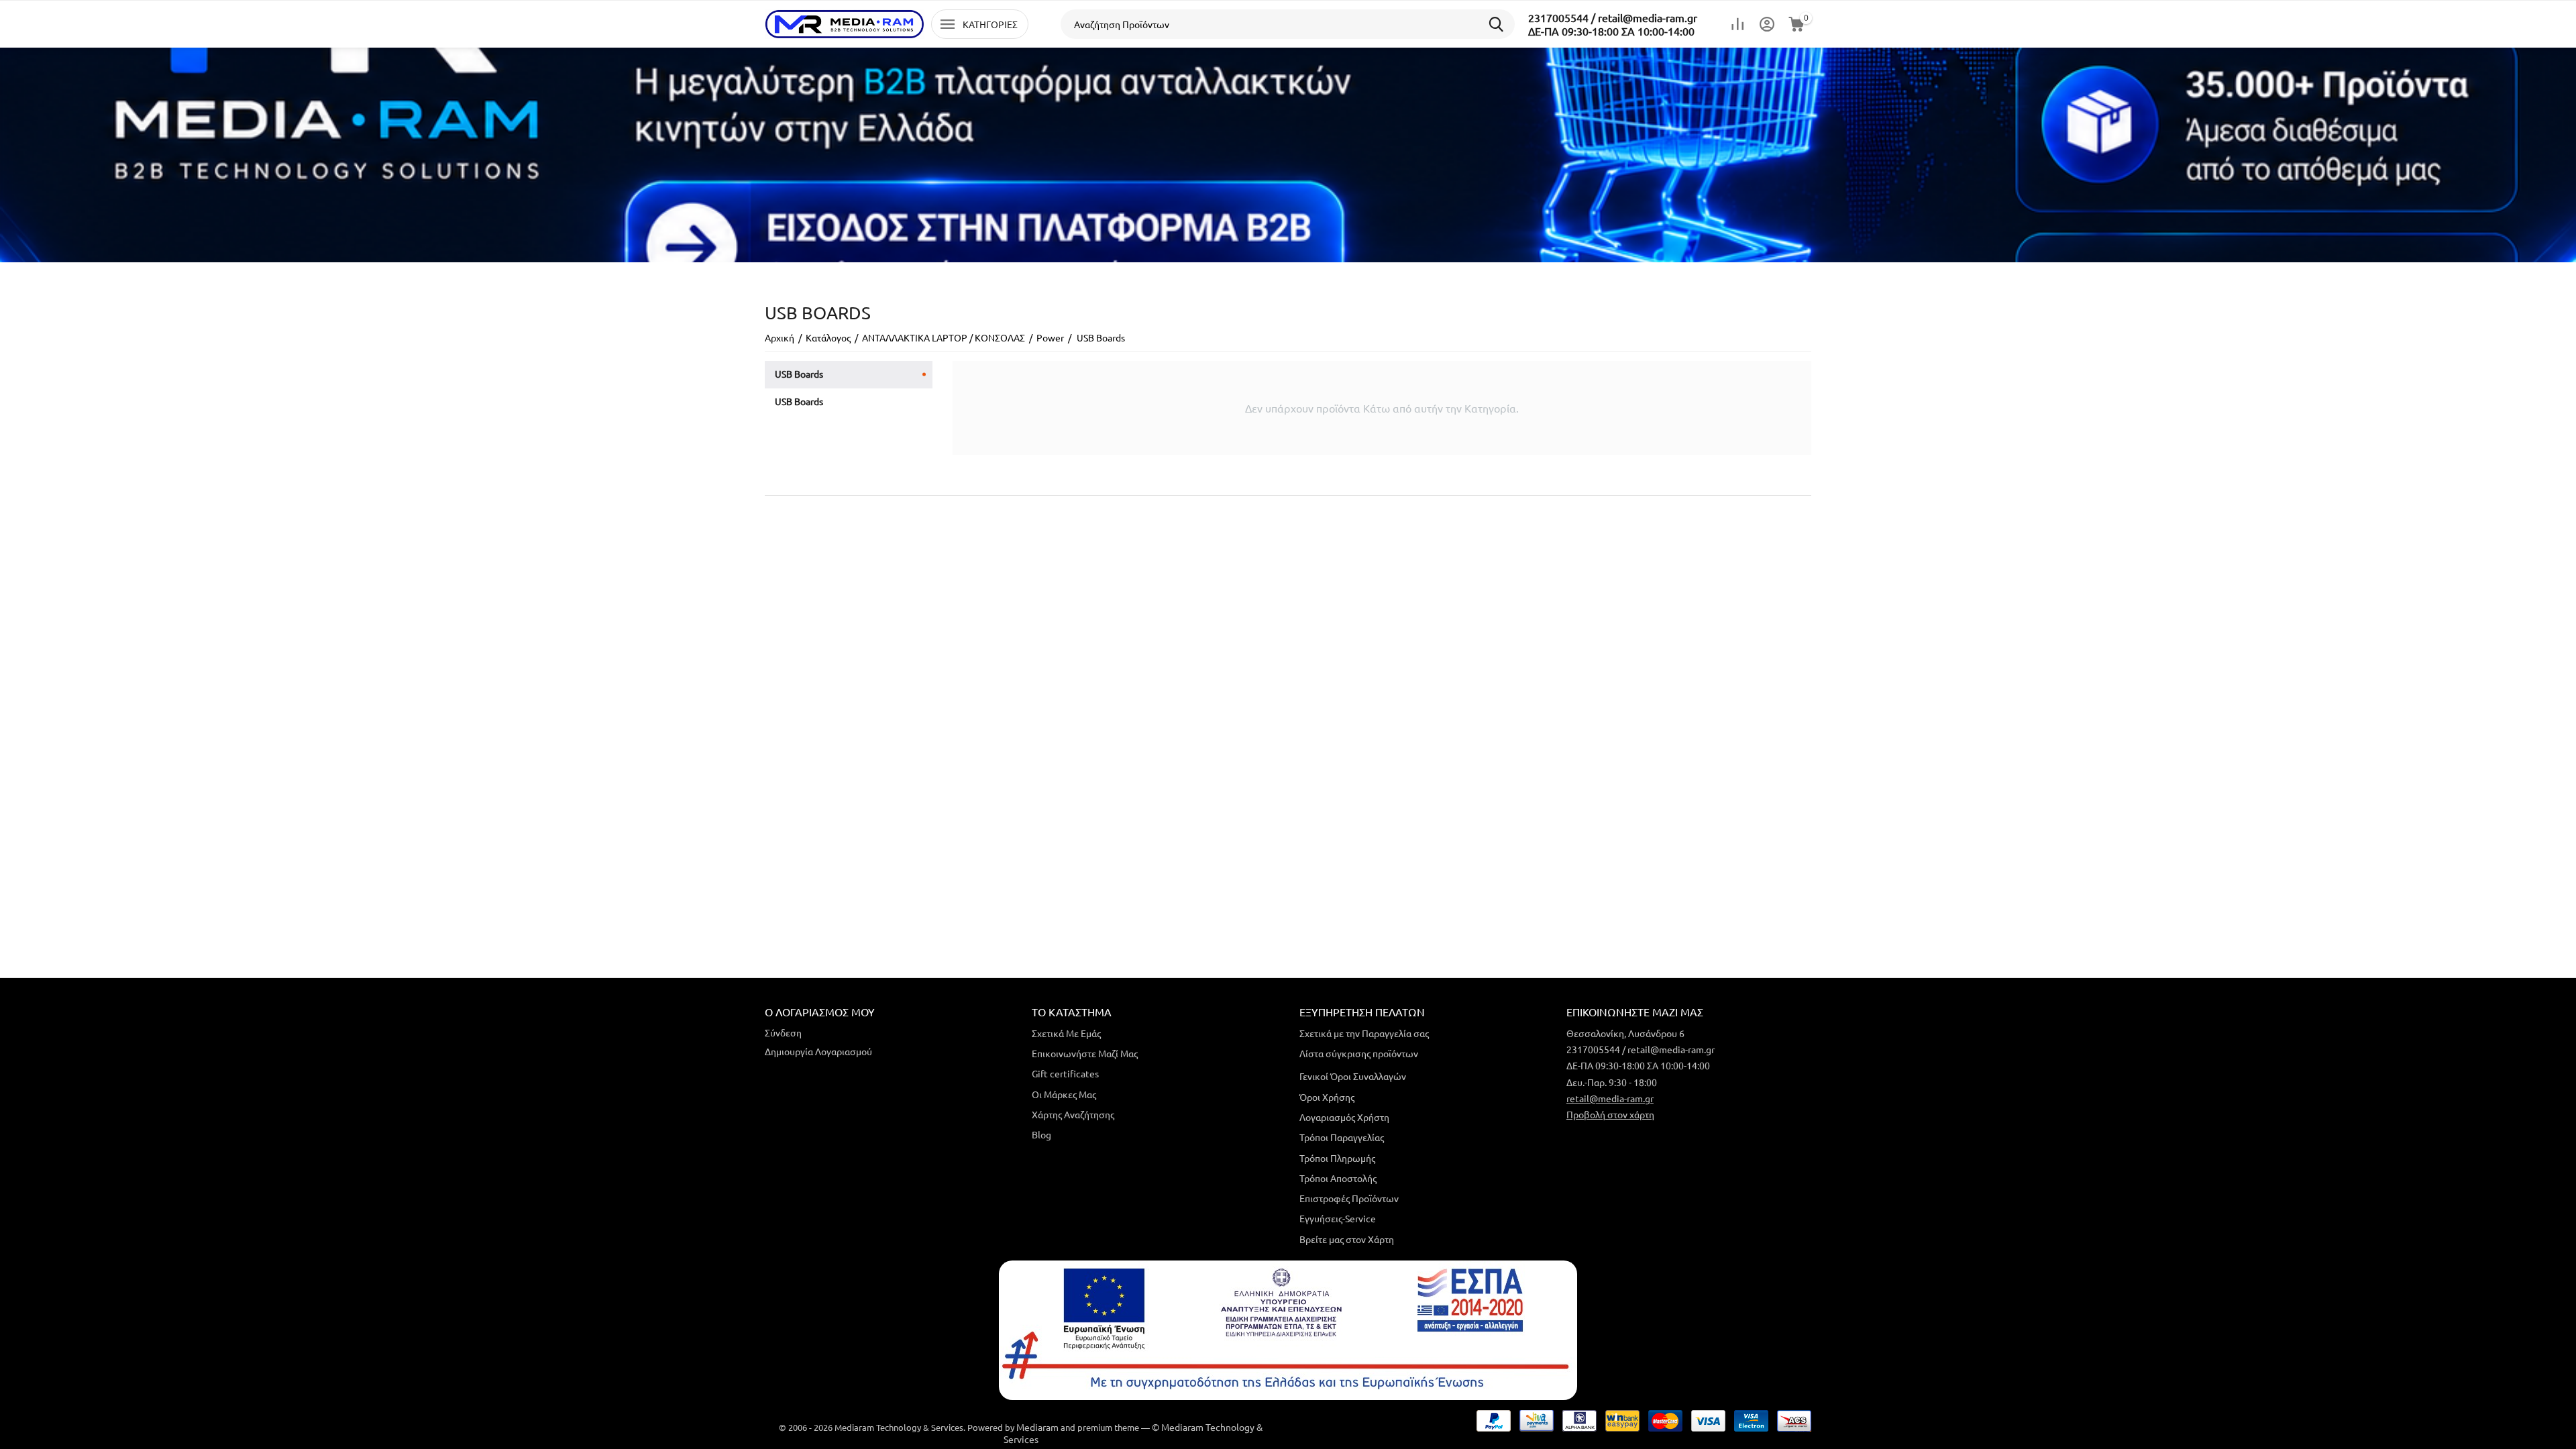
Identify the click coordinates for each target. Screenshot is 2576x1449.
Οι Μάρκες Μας (1064, 1094)
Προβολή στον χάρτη (1610, 1114)
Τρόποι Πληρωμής (1337, 1158)
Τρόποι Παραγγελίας (1342, 1137)
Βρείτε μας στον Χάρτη (1347, 1239)
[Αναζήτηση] (1500, 24)
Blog (1041, 1134)
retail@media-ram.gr (1610, 1098)
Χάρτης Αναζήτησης (1073, 1114)
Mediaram (1037, 1427)
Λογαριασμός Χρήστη (1344, 1117)
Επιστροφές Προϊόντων (1349, 1198)
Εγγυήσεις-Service (1338, 1218)
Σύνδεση (783, 1032)
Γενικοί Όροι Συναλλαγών (1353, 1076)
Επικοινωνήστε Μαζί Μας (1085, 1053)
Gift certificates (1065, 1073)
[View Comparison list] (1737, 24)
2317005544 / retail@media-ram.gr (1613, 17)
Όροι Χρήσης (1327, 1097)
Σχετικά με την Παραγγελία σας (1364, 1033)
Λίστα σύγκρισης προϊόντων (1359, 1053)
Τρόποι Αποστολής (1338, 1178)
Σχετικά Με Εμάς (1066, 1033)
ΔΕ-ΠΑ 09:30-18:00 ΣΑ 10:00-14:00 (1611, 31)
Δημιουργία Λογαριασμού (818, 1051)
